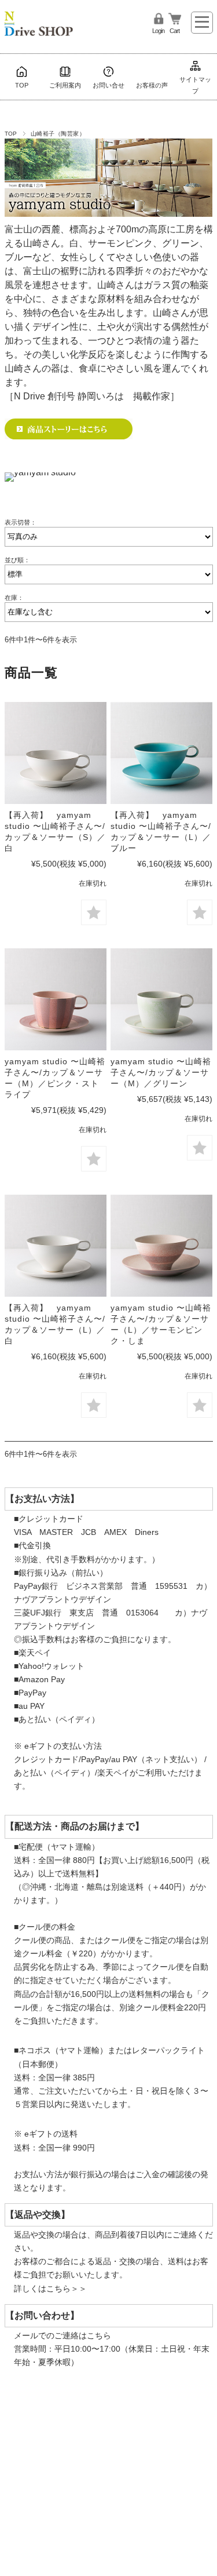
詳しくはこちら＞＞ (50, 2288)
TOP (22, 85)
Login (158, 31)
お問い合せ (108, 85)
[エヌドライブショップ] (39, 19)
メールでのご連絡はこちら (62, 2335)
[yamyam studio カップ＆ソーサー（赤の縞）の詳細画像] (56, 999)
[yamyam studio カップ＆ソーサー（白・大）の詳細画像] (56, 1246)
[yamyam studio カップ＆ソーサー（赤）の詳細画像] (161, 1246)
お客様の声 (152, 85)
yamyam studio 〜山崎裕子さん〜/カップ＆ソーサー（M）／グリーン (161, 1073)
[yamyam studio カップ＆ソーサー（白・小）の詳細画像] (56, 753)
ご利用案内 (65, 85)
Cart (174, 31)
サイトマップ (195, 85)
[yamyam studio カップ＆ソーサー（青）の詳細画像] (161, 753)
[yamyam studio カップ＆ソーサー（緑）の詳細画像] (161, 999)
